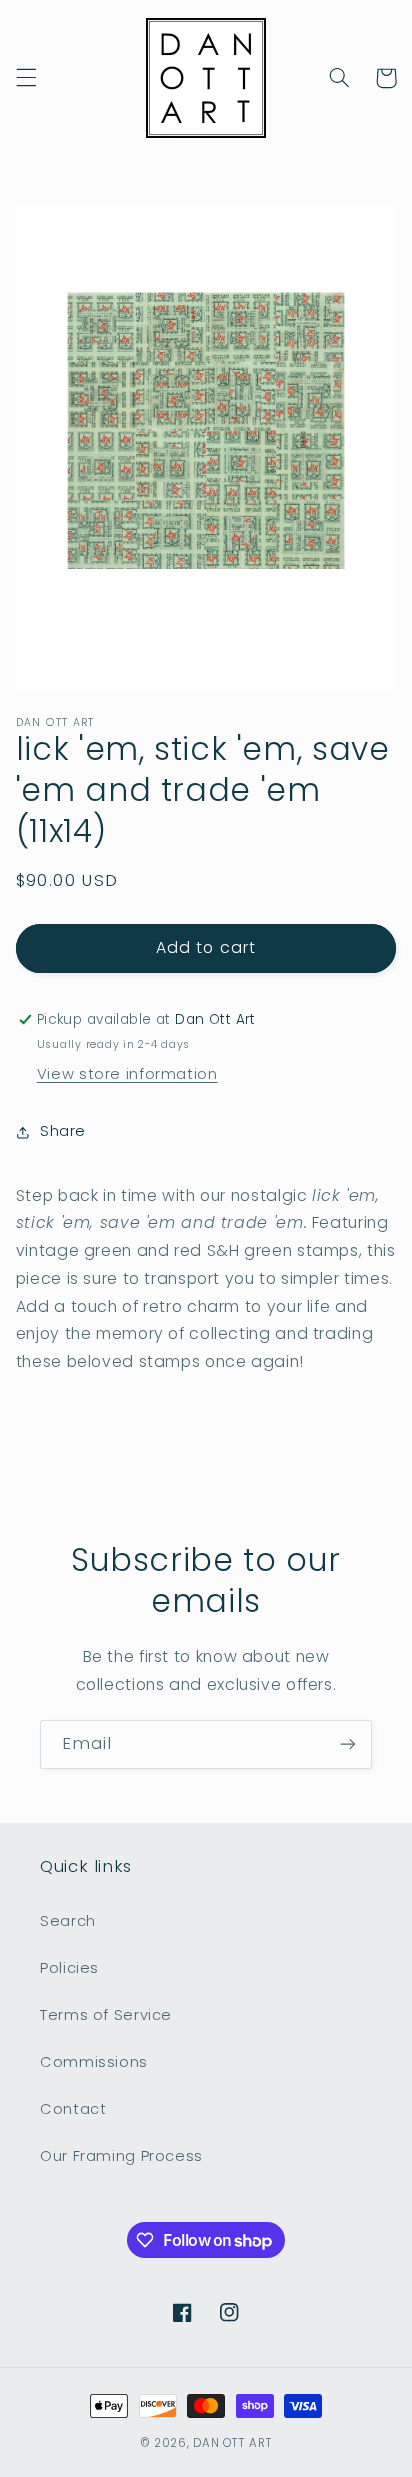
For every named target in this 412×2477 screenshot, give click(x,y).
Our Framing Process (121, 2156)
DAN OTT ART (232, 2443)
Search (68, 1921)
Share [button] (63, 1131)
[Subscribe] (348, 1744)
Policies (69, 1968)
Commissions (94, 2062)
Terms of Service (106, 2015)
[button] (26, 78)
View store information (127, 1074)
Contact (73, 2109)
